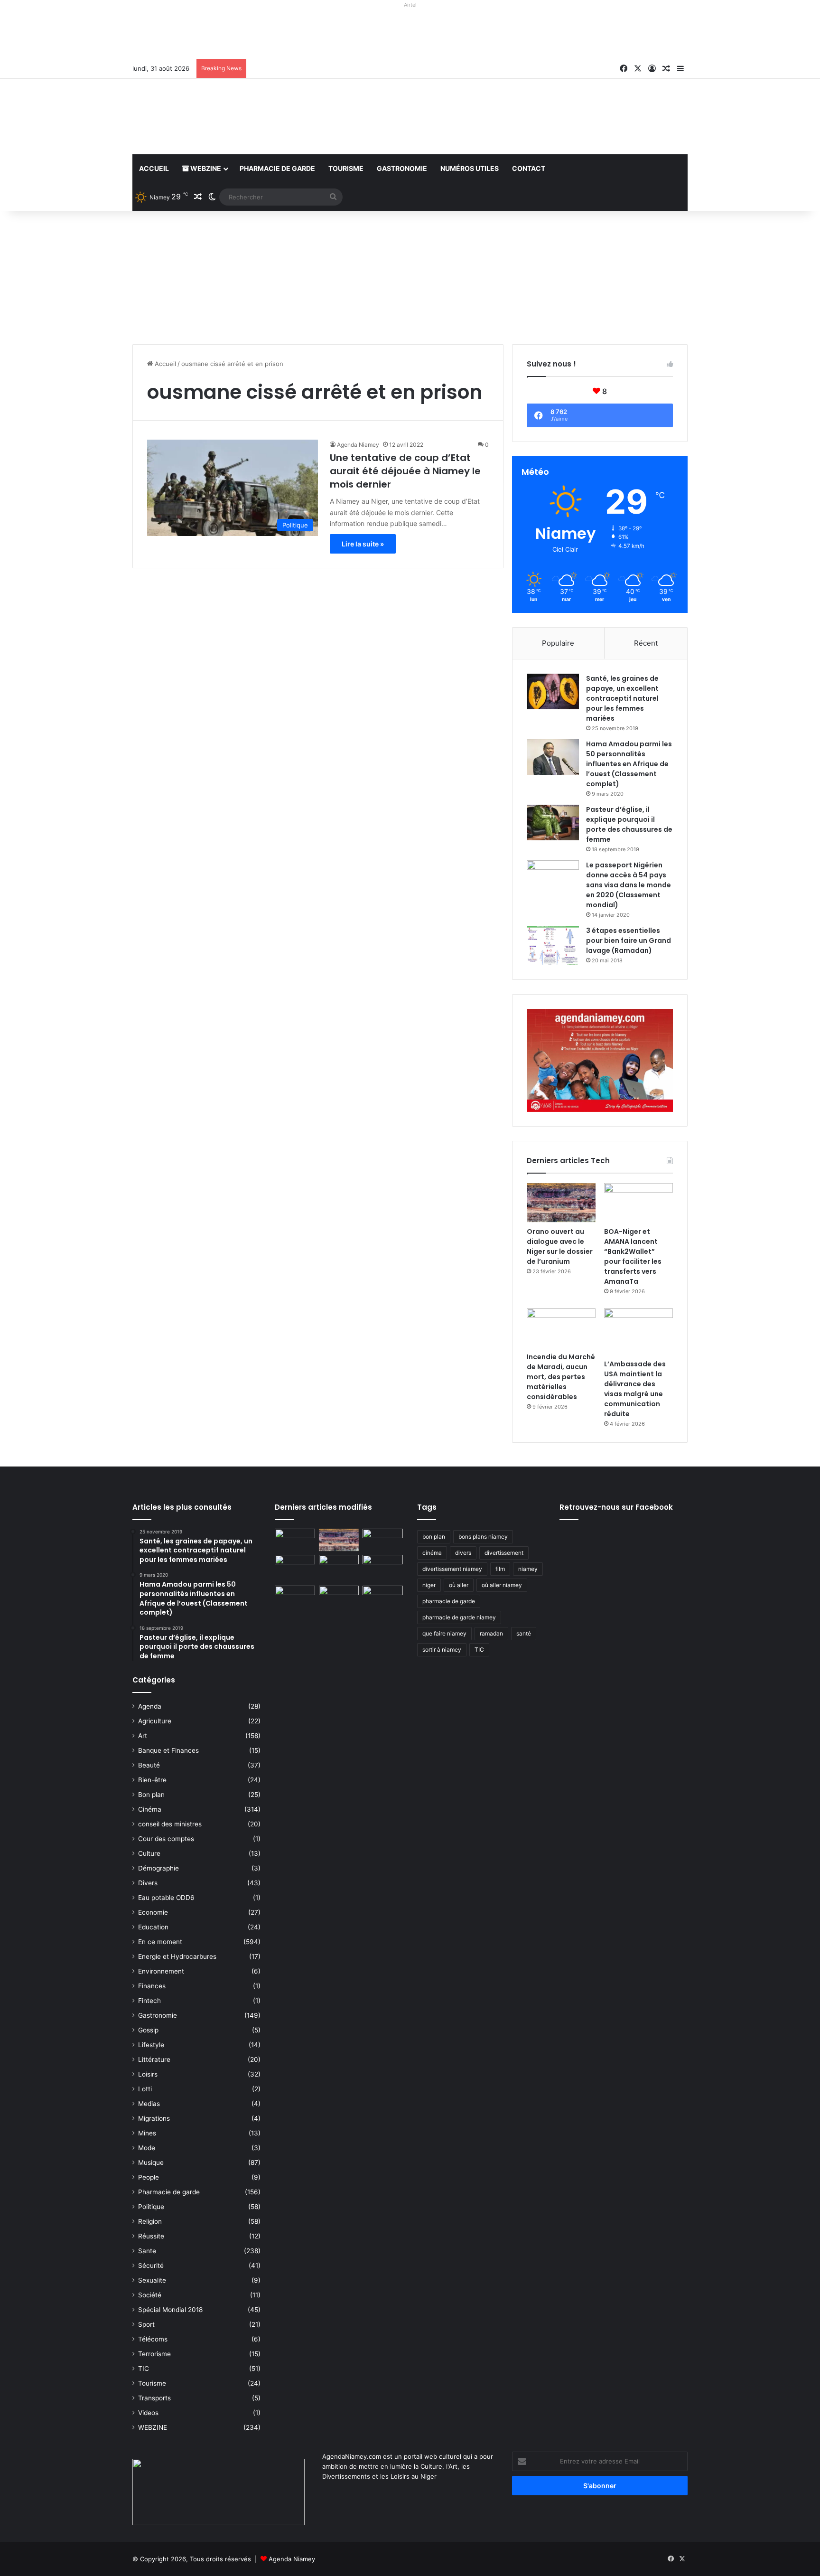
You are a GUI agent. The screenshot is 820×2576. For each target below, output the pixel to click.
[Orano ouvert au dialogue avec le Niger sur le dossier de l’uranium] (561, 1203)
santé (524, 1633)
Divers (148, 1883)
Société (150, 2295)
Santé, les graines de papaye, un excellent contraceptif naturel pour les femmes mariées (622, 698)
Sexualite (152, 2280)
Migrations (154, 2118)
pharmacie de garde (449, 1601)
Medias (149, 2104)
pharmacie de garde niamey (459, 1617)
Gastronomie (402, 168)
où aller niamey (502, 1585)
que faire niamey (444, 1633)
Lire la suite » (363, 544)
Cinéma (150, 1809)
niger (429, 1585)
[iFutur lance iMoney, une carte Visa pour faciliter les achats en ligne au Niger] (295, 1540)
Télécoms (153, 2339)
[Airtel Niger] (410, 35)
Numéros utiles (470, 168)
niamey (528, 1569)
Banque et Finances (168, 1750)
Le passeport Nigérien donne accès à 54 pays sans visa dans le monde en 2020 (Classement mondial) (629, 885)
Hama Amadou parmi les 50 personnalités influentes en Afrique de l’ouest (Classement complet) (629, 764)
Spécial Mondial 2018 (170, 2310)
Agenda (150, 1706)
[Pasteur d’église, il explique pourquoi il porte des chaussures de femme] (553, 823)
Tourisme (346, 168)
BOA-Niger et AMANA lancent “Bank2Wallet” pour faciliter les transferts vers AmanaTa (633, 1256)
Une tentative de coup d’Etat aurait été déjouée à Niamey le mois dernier (405, 471)
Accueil (154, 168)
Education (153, 1927)
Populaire (558, 643)
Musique (151, 2162)
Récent (646, 643)
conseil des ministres (170, 1824)
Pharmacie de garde (277, 168)
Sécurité (151, 2266)
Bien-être (152, 1780)
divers (463, 1553)
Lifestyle (151, 2045)
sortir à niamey (442, 1650)
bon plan (434, 1537)
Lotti (145, 2089)
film (500, 1569)
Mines (147, 2133)
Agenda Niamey (358, 445)
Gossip (148, 2030)
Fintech (149, 2001)
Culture (149, 1853)
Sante (147, 2251)
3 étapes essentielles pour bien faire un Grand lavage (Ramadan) (629, 940)
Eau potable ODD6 (166, 1898)
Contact (529, 168)
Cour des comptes (166, 1839)
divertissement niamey (452, 1569)
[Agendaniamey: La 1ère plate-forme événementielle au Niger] (220, 117)
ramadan (491, 1633)
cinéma (432, 1553)
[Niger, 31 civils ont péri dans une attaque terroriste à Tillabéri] (383, 1566)
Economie (153, 1912)
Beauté (149, 1765)
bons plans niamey (483, 1537)
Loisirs (148, 2074)
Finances (152, 1986)
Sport (146, 2324)
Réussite (151, 2236)
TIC (144, 2369)
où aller (459, 1585)
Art (143, 1736)
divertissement (504, 1553)
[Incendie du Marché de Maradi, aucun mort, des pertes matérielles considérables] (561, 1328)
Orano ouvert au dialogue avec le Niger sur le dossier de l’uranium (560, 1246)
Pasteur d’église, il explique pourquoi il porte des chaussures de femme (629, 824)
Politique (151, 2207)
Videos (148, 2413)
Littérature (154, 2059)
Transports (154, 2398)
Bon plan (151, 1795)
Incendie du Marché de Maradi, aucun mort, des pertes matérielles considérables (561, 1377)
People (149, 2177)
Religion (150, 2221)
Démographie (158, 1868)
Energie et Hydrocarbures (177, 1956)
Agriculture (155, 1721)
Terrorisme (154, 2354)
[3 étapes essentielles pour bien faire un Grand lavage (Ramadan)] (553, 945)
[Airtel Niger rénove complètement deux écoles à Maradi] (383, 1597)
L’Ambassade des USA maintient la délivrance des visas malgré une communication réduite (635, 1389)
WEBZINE (205, 168)
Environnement (161, 1971)
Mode (147, 2148)
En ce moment (160, 1942)
